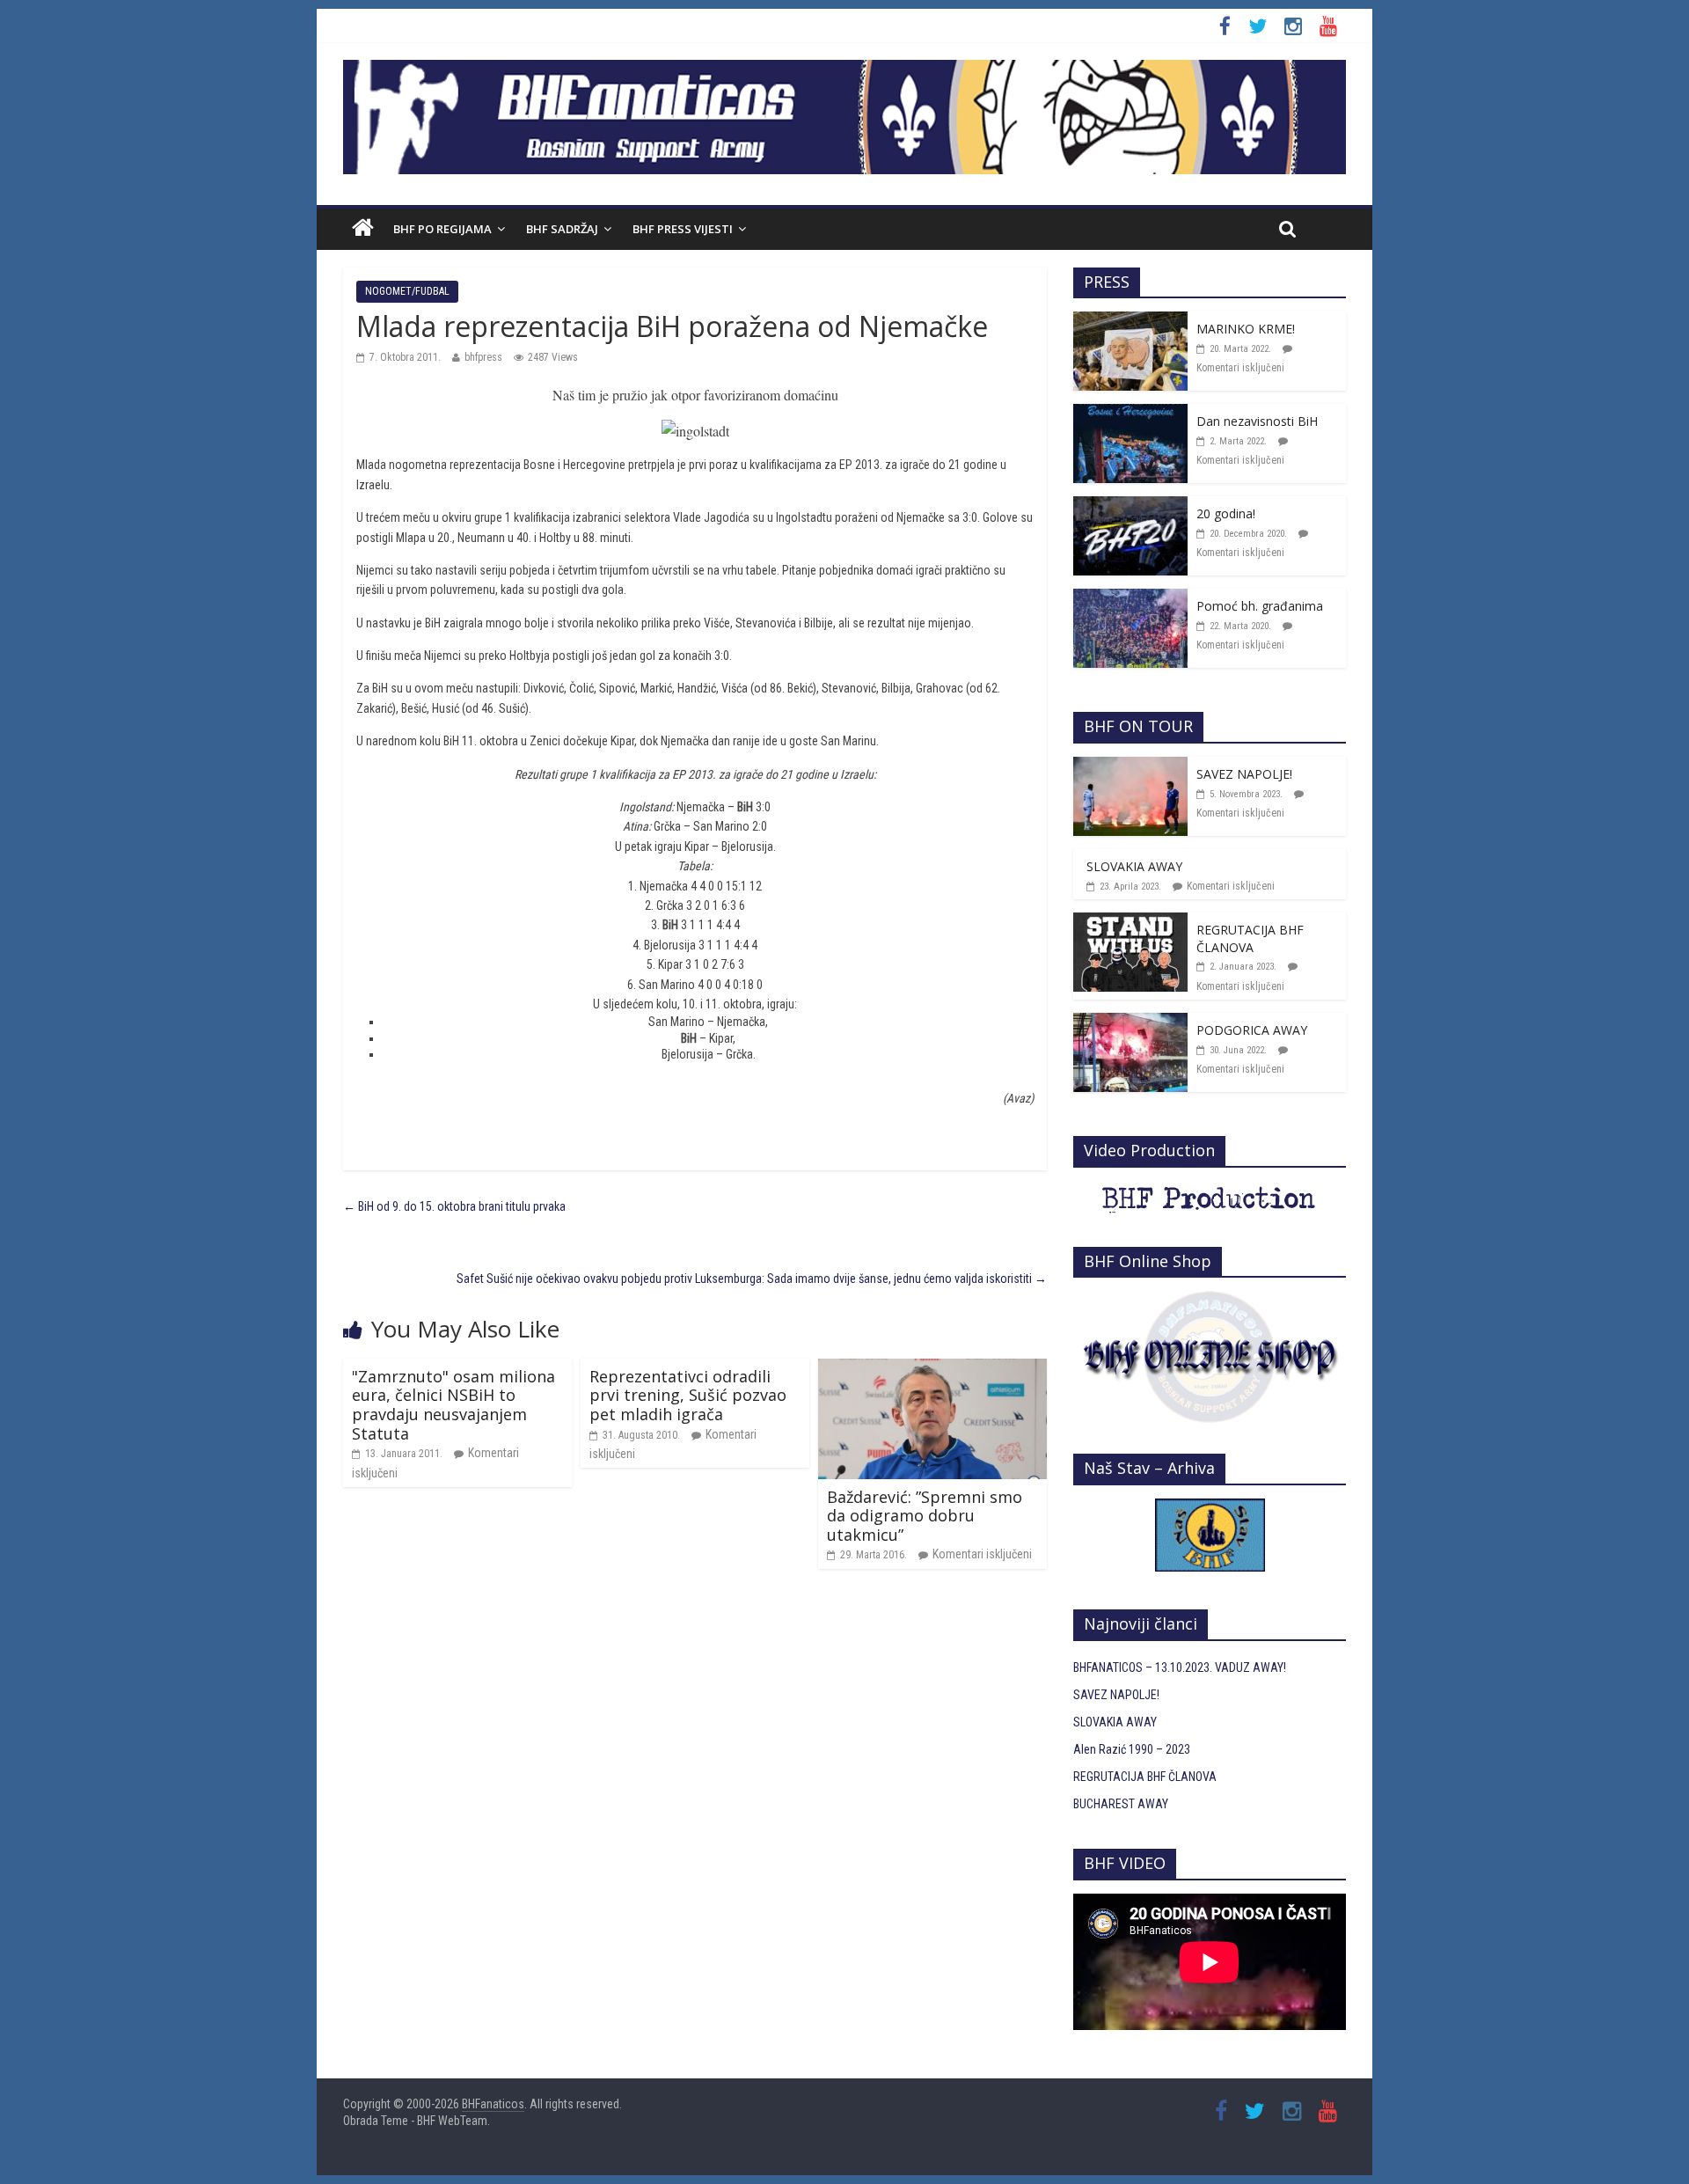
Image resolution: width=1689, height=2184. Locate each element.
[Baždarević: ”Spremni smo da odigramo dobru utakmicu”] (932, 1368)
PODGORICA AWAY (1252, 1030)
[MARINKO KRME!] (1130, 321)
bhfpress (483, 357)
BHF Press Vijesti (683, 229)
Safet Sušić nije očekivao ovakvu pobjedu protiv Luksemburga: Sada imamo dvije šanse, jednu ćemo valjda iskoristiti (752, 1279)
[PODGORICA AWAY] (1130, 1022)
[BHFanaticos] (844, 70)
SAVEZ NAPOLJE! (1244, 774)
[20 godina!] (1130, 506)
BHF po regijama (442, 229)
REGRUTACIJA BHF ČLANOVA (1250, 938)
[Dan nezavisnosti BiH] (1130, 414)
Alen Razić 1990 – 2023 (1132, 1749)
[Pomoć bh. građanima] (1130, 598)
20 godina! (1226, 513)
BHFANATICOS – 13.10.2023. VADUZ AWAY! (1180, 1667)
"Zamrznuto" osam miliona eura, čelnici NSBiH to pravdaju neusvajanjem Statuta (453, 1405)
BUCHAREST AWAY (1121, 1804)
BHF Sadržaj (562, 229)
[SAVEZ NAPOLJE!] (1130, 766)
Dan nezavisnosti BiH (1257, 421)
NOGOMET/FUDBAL (407, 291)
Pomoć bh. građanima (1260, 606)
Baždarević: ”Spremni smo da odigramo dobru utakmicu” (925, 1516)
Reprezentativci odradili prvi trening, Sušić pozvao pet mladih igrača (688, 1395)
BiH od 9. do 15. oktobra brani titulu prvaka (454, 1206)
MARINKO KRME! (1246, 329)
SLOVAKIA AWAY (1134, 866)
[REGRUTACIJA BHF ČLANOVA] (1130, 922)
